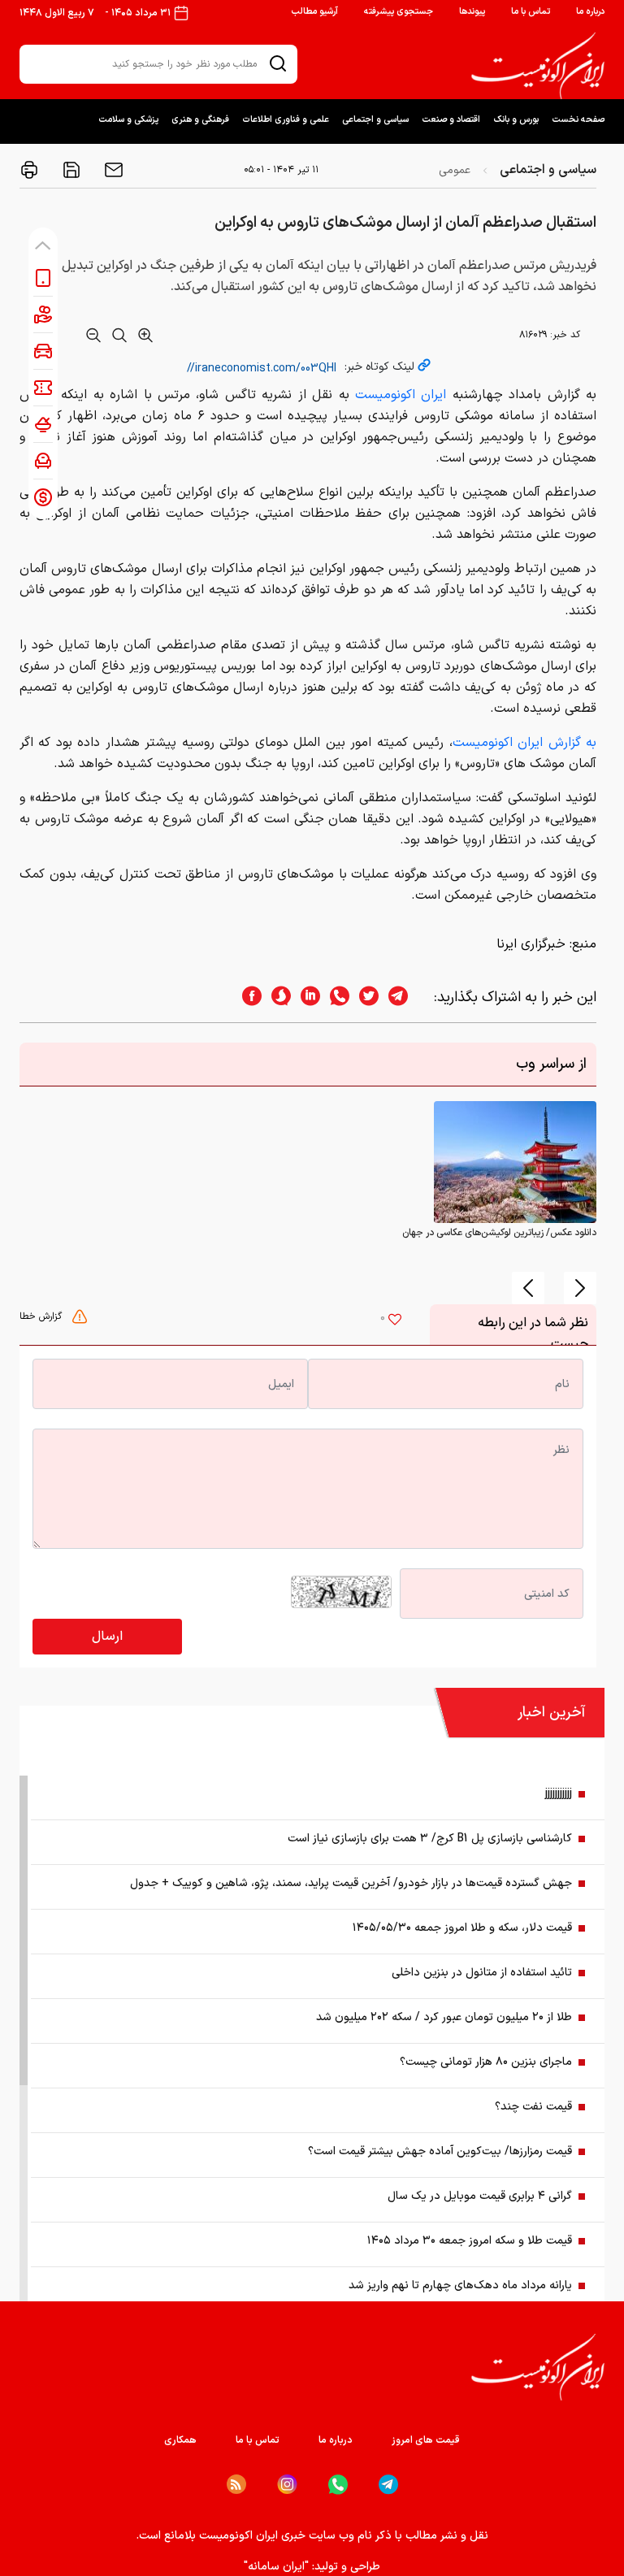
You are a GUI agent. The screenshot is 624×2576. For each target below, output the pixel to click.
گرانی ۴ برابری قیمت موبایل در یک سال (480, 2196)
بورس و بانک (516, 120)
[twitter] (364, 997)
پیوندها (472, 12)
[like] (395, 1321)
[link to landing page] (538, 66)
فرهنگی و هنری (200, 120)
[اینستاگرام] (287, 2485)
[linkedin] (305, 997)
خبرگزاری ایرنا (531, 944)
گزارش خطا (42, 1316)
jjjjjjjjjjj (559, 1794)
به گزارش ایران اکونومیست (524, 743)
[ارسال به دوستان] (112, 170)
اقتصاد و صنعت (451, 120)
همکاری (180, 2440)
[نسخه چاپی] (29, 170)
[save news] (70, 170)
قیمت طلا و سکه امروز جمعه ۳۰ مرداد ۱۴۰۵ (470, 2241)
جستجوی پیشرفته (399, 12)
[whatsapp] (335, 997)
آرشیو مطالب (314, 12)
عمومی (455, 170)
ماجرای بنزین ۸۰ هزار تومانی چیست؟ (486, 2062)
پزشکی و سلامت (128, 120)
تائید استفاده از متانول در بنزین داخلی (482, 1973)
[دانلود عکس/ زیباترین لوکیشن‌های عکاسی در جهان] (515, 1162)
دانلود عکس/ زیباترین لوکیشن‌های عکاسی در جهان (499, 1233)
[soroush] (276, 997)
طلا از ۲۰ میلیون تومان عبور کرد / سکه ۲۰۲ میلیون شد (444, 2017)
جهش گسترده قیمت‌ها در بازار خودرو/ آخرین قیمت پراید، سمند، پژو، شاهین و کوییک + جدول (351, 1883)
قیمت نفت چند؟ (533, 2107)
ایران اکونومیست (401, 395)
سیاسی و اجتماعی (375, 120)
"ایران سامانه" (276, 2567)
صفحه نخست (578, 120)
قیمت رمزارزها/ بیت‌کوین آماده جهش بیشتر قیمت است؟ (440, 2151)
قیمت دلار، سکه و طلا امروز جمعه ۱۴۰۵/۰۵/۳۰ (462, 1928)
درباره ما (590, 12)
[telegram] (406, 997)
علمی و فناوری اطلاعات (286, 120)
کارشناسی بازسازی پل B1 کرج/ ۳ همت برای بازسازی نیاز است (430, 1839)
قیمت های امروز (426, 2440)
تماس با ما (531, 12)
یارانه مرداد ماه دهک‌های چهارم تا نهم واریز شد (460, 2285)
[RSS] (236, 2484)
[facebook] (247, 997)
